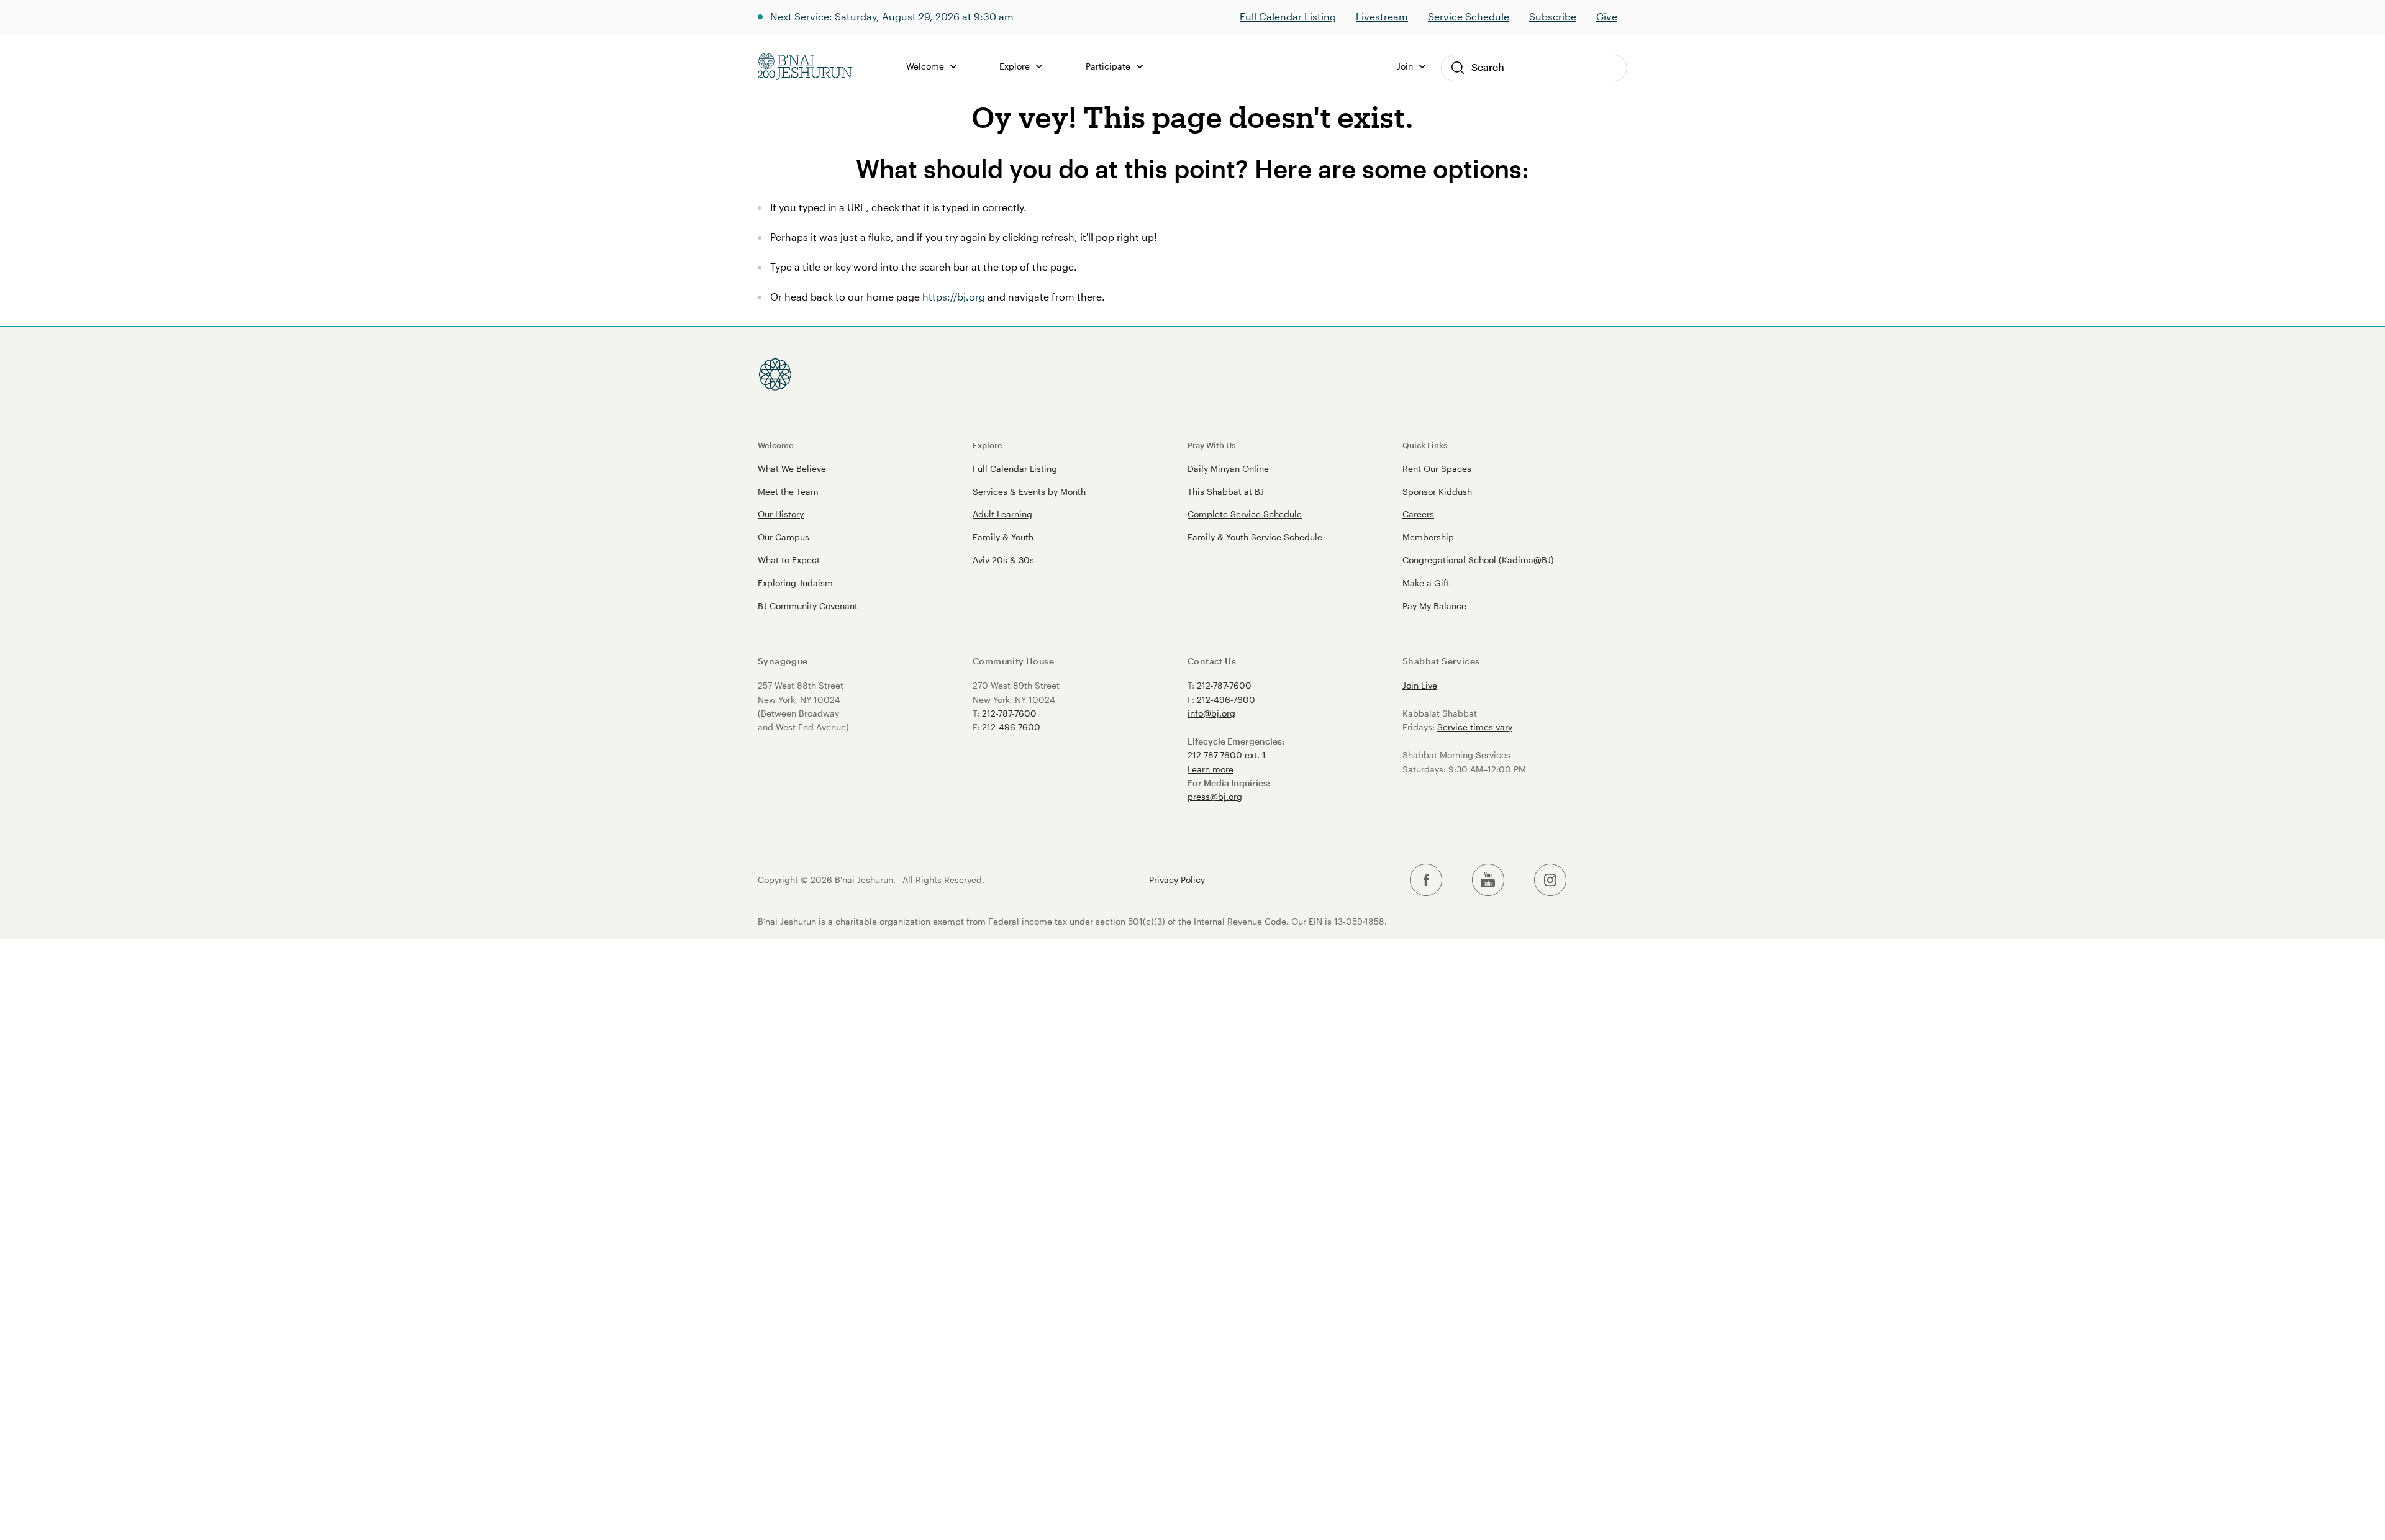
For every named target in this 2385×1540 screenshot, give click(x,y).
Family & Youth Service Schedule (1255, 537)
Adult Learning (1002, 514)
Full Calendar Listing (1288, 16)
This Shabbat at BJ (1226, 491)
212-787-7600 (1009, 713)
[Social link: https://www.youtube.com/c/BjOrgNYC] (1488, 880)
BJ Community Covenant (808, 606)
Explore (988, 445)
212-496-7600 (1011, 727)
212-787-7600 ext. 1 (1227, 755)
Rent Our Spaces (1437, 469)
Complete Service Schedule (1245, 514)
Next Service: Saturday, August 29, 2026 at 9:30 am (892, 16)
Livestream (1382, 16)
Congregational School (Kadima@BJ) (1478, 560)
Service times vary (1475, 727)
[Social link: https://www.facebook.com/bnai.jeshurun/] (1426, 880)
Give (1607, 16)
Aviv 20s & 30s (1003, 560)
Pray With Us (1211, 445)
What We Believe (792, 469)
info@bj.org (1211, 713)
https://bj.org (954, 297)
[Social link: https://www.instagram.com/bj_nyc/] (1550, 880)
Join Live (1420, 685)
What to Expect (789, 560)
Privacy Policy (1177, 880)
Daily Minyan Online (1228, 469)
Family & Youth (1003, 537)
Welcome (776, 445)
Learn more (1211, 769)
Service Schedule (1469, 16)
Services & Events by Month (1029, 491)
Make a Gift (1426, 583)
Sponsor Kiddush (1437, 491)
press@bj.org (1215, 796)
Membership (1428, 537)
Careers (1418, 514)
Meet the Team (788, 491)
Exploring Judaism (795, 583)
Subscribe (1553, 16)
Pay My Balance (1434, 606)
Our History (781, 514)
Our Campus (784, 537)
